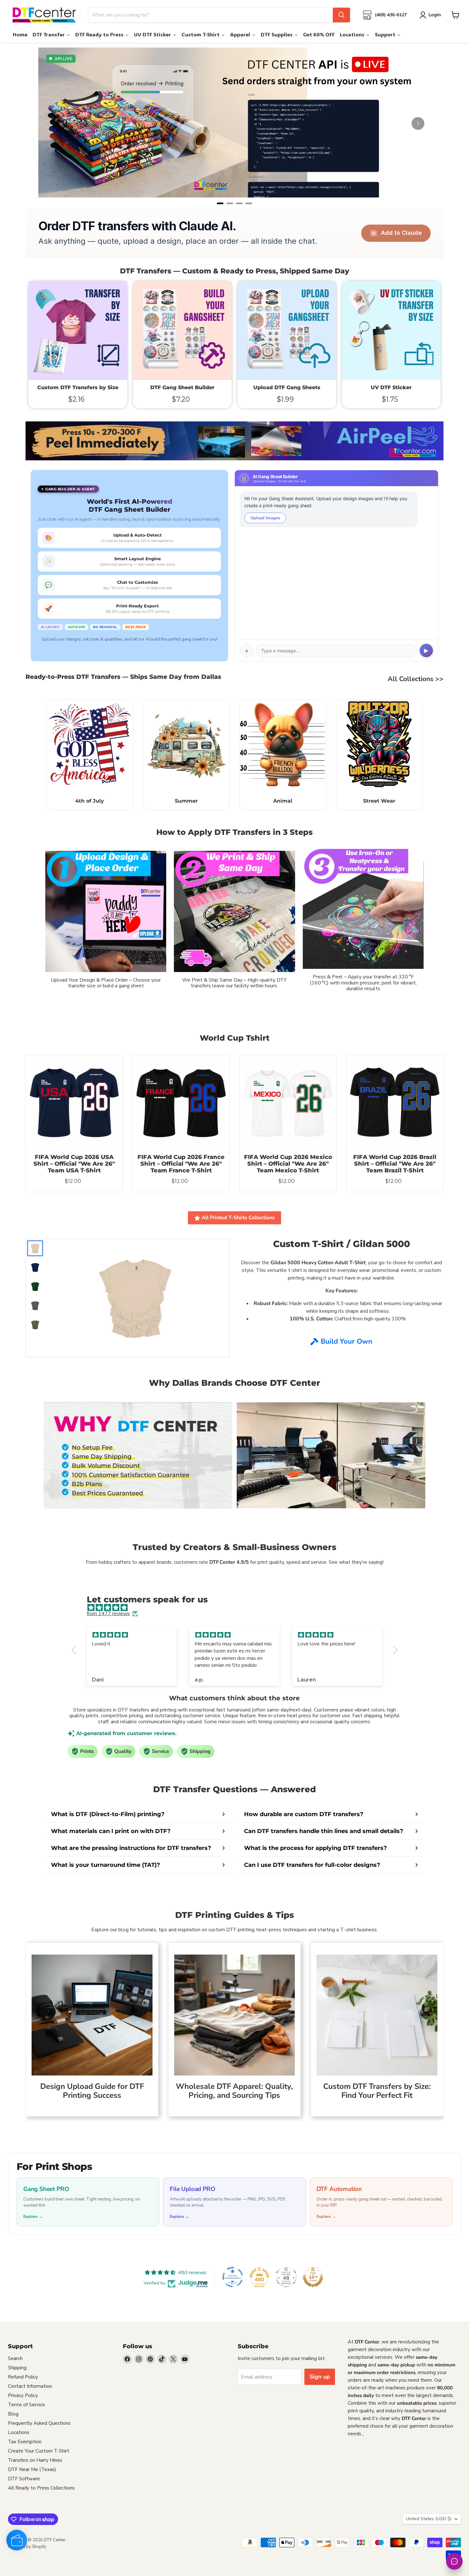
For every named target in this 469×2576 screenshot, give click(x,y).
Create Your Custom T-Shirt (39, 2451)
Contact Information (30, 2386)
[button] (75, 1650)
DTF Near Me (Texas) (32, 2469)
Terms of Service (26, 2405)
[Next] (418, 123)
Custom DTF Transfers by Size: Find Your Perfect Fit (377, 2091)
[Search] (341, 15)
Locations (19, 2432)
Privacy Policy (23, 2395)
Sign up (320, 2377)
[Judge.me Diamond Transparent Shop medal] (233, 2277)
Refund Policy (23, 2377)
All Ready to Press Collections (41, 2488)
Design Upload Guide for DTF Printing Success (92, 2091)
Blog (13, 2414)
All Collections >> (416, 679)
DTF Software (24, 2479)
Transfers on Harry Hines (35, 2460)
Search (15, 2358)
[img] (238, 1608)
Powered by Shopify (27, 2547)
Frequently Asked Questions (39, 2423)
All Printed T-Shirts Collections (238, 1218)
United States (429, 2519)
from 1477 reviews (108, 1614)
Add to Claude (401, 233)
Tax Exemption (25, 2442)
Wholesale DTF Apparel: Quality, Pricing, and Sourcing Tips (234, 2091)
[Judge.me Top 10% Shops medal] (313, 2277)
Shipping (17, 2368)
